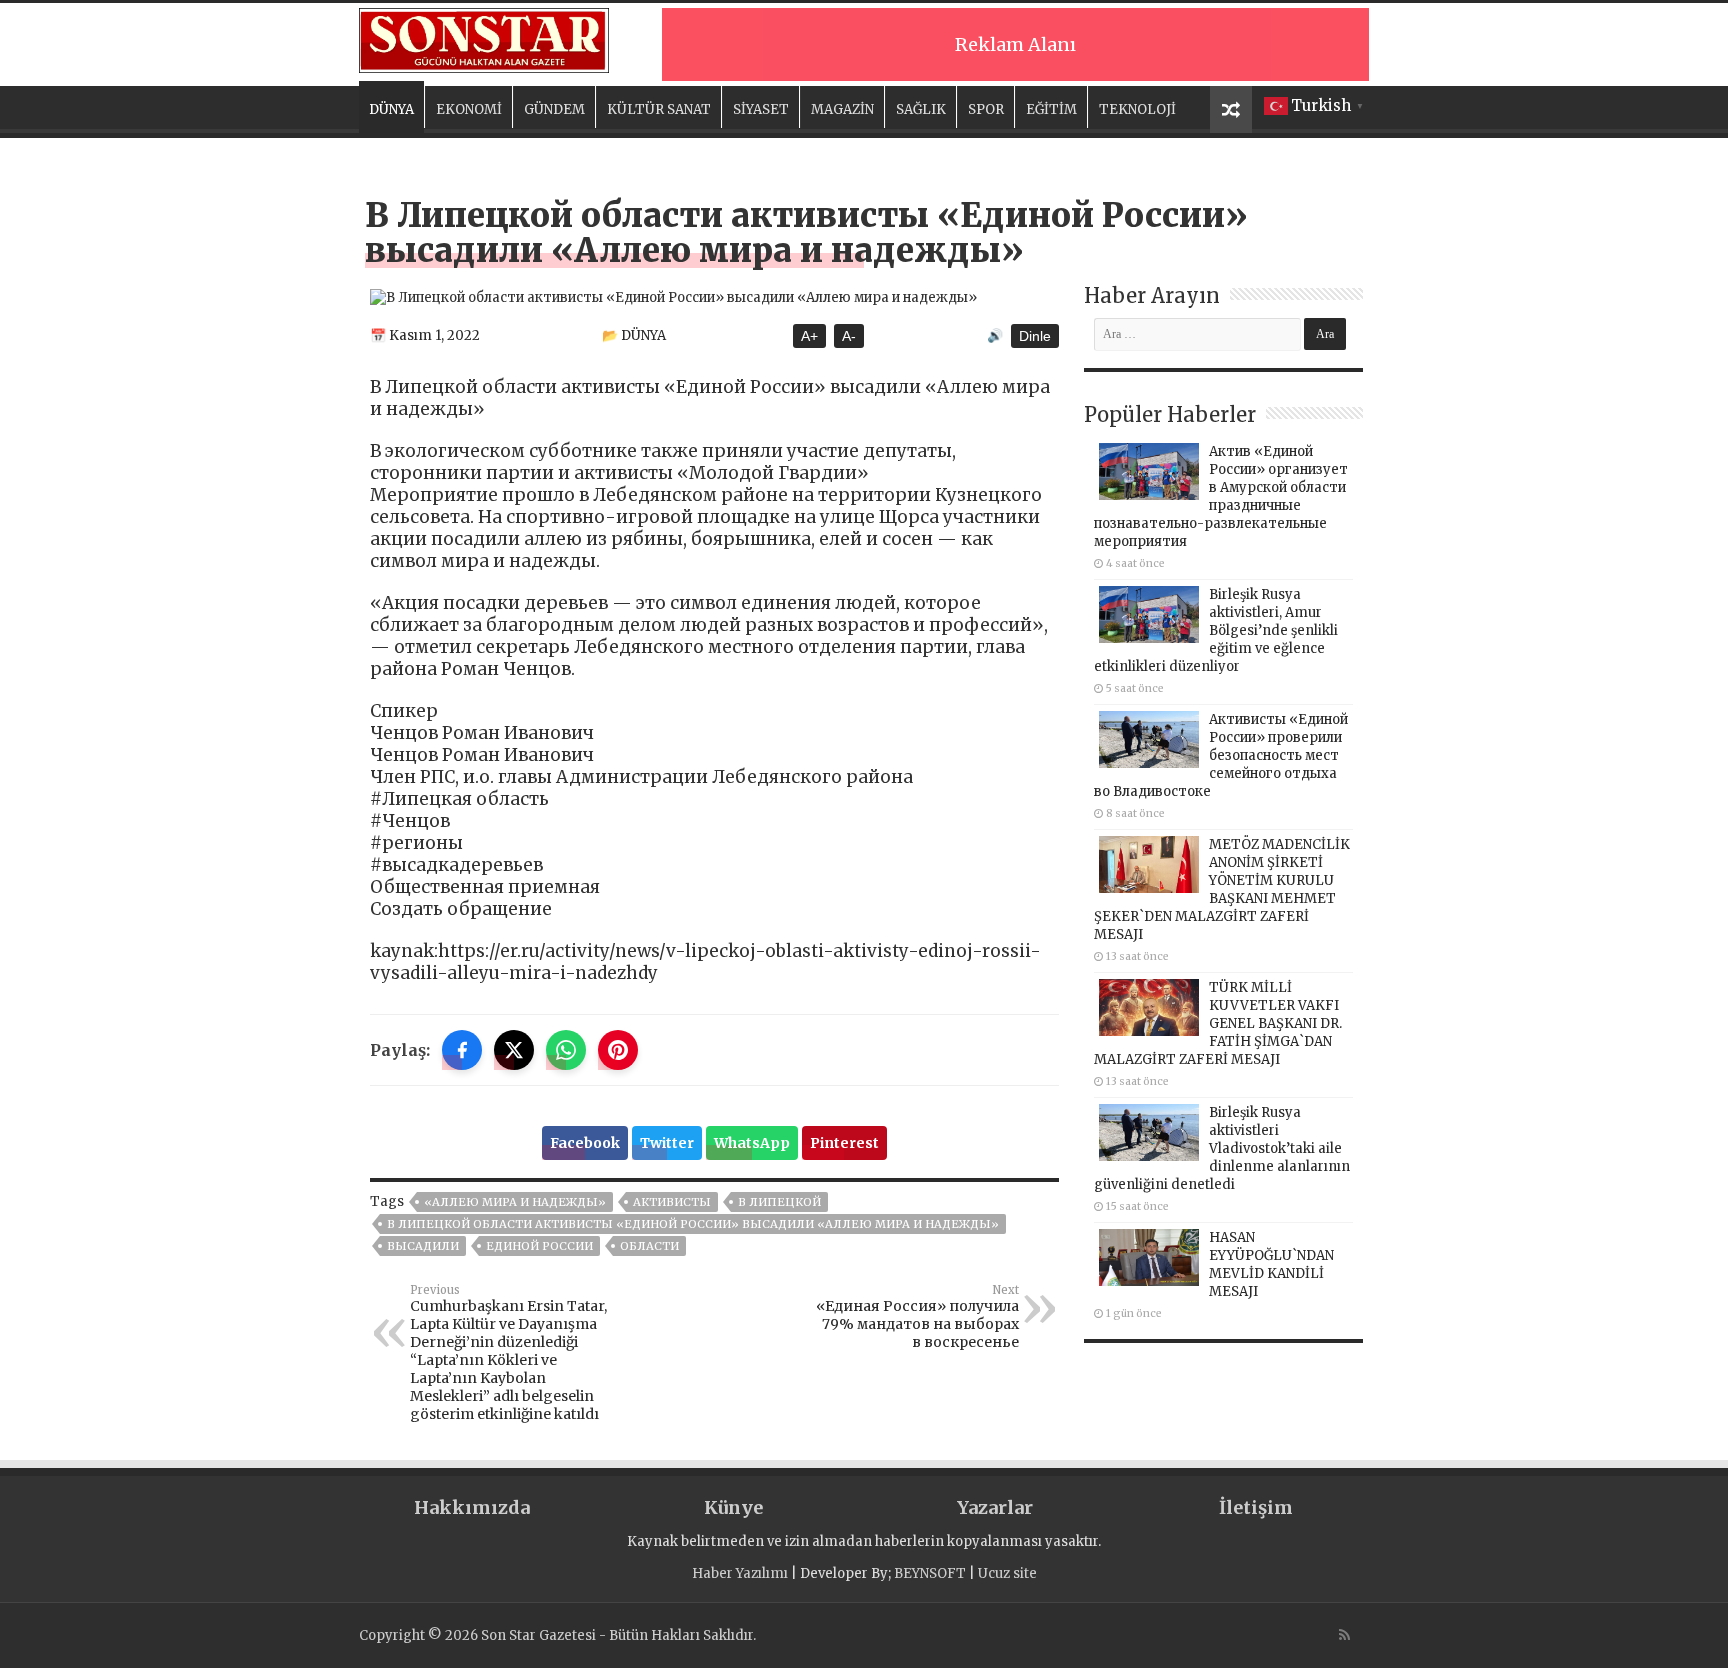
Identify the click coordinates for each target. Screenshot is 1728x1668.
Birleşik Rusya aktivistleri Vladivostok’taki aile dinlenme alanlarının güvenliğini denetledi (1222, 1148)
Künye (733, 1507)
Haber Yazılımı (740, 1573)
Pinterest (844, 1143)
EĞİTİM (1051, 109)
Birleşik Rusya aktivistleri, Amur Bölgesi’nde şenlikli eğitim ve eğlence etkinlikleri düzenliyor (1216, 630)
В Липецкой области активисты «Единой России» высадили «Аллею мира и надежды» (693, 1224)
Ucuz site (1007, 1573)
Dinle (1035, 336)
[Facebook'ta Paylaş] (462, 1050)
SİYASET (761, 109)
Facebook (585, 1143)
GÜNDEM (554, 109)
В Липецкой (779, 1202)
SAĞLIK (921, 109)
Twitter (667, 1143)
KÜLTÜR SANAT (659, 109)
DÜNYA (391, 109)
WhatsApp (752, 1143)
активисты (672, 1202)
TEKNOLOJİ (1137, 109)
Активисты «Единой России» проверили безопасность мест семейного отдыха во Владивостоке (1221, 755)
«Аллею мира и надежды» (515, 1202)
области (649, 1246)
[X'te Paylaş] (514, 1050)
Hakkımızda (472, 1507)
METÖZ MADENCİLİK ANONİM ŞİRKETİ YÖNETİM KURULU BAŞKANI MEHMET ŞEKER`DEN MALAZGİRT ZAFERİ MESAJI (1222, 889)
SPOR (986, 109)
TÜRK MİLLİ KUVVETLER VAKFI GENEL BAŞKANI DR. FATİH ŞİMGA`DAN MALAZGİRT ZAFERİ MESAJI (1218, 1023)
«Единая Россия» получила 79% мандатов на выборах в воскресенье (917, 1317)
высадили (423, 1246)
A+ (809, 336)
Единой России (539, 1246)
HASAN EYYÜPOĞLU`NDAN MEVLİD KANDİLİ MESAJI (1271, 1264)
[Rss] (1344, 1635)
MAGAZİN (842, 109)
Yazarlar (995, 1507)
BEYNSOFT (930, 1573)
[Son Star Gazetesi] (484, 38)
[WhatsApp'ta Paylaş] (566, 1050)
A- (849, 336)
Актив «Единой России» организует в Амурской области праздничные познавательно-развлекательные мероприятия (1221, 496)
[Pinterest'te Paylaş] (618, 1050)
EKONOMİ (469, 109)
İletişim (1256, 1507)
